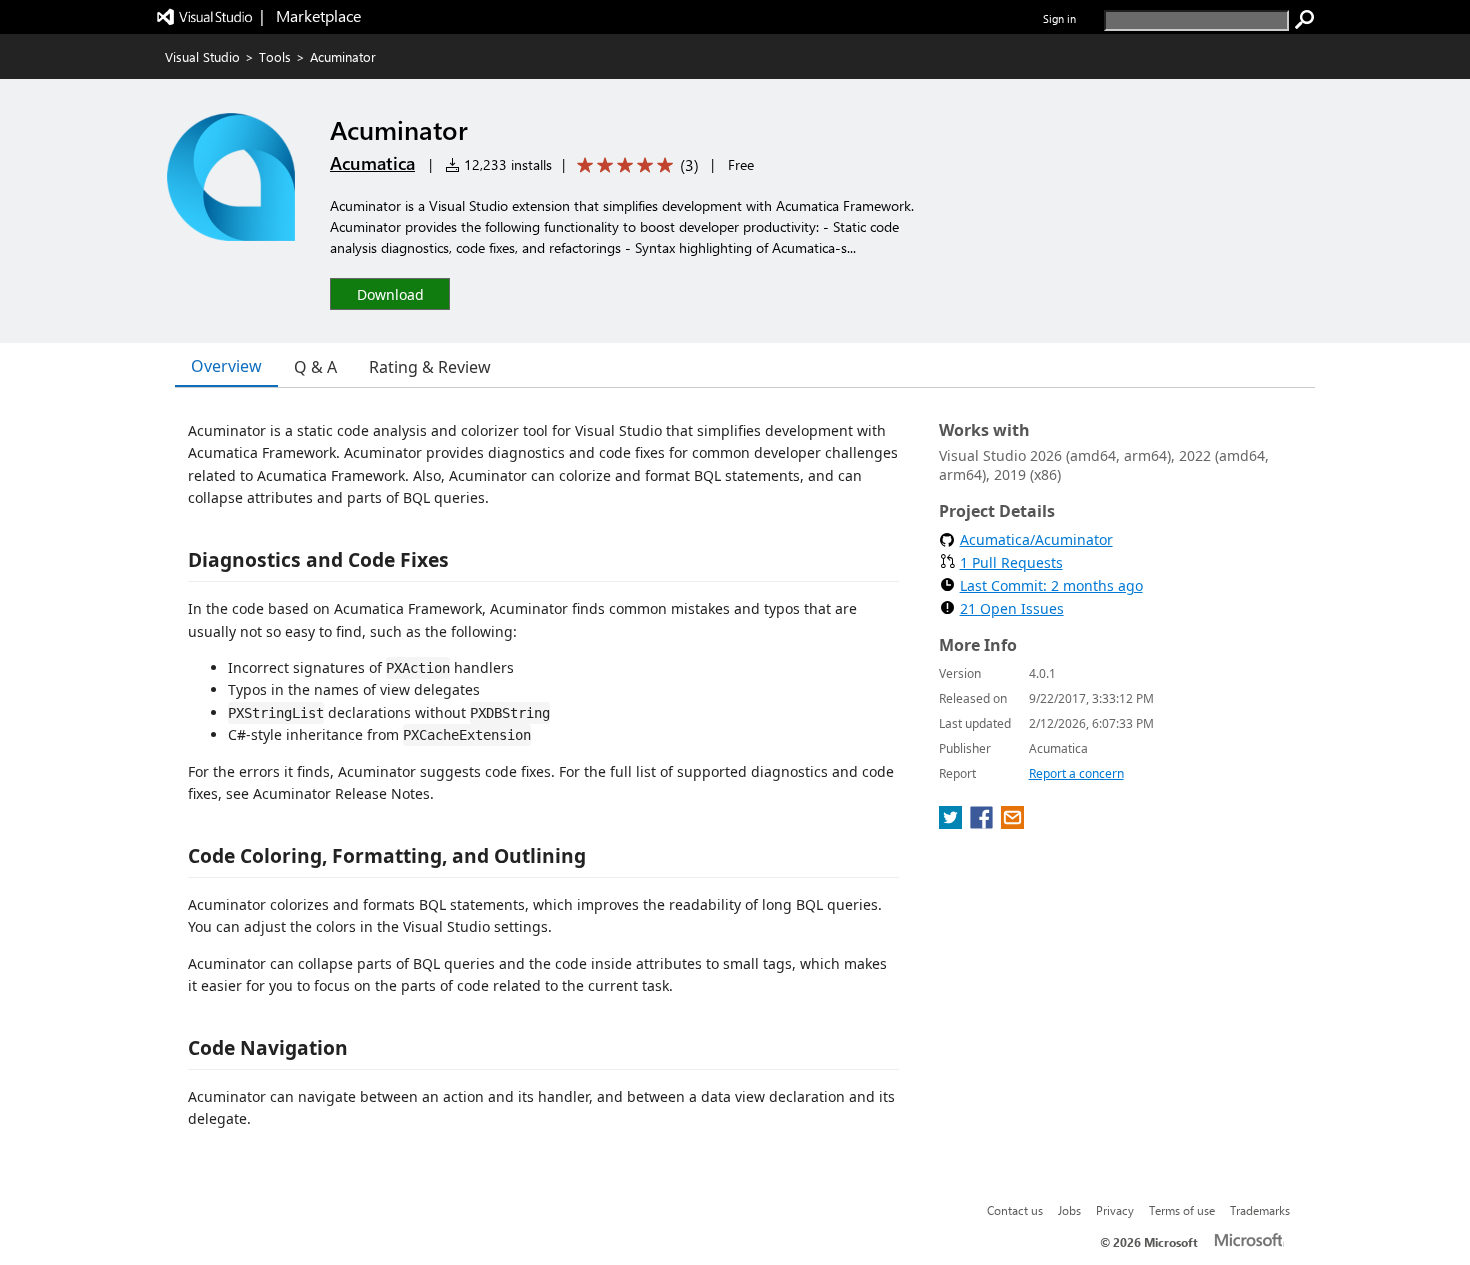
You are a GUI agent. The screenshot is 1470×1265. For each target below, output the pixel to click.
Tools (275, 56)
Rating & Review (430, 367)
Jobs (1069, 1210)
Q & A (315, 367)
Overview (226, 366)
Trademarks (1260, 1210)
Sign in (1059, 18)
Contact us (1015, 1210)
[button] (390, 293)
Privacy (1115, 1210)
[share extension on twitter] (952, 823)
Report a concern (1076, 773)
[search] (1305, 20)
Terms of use (1182, 1210)
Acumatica (372, 163)
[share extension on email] (1012, 823)
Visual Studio (202, 56)
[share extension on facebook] (983, 823)
